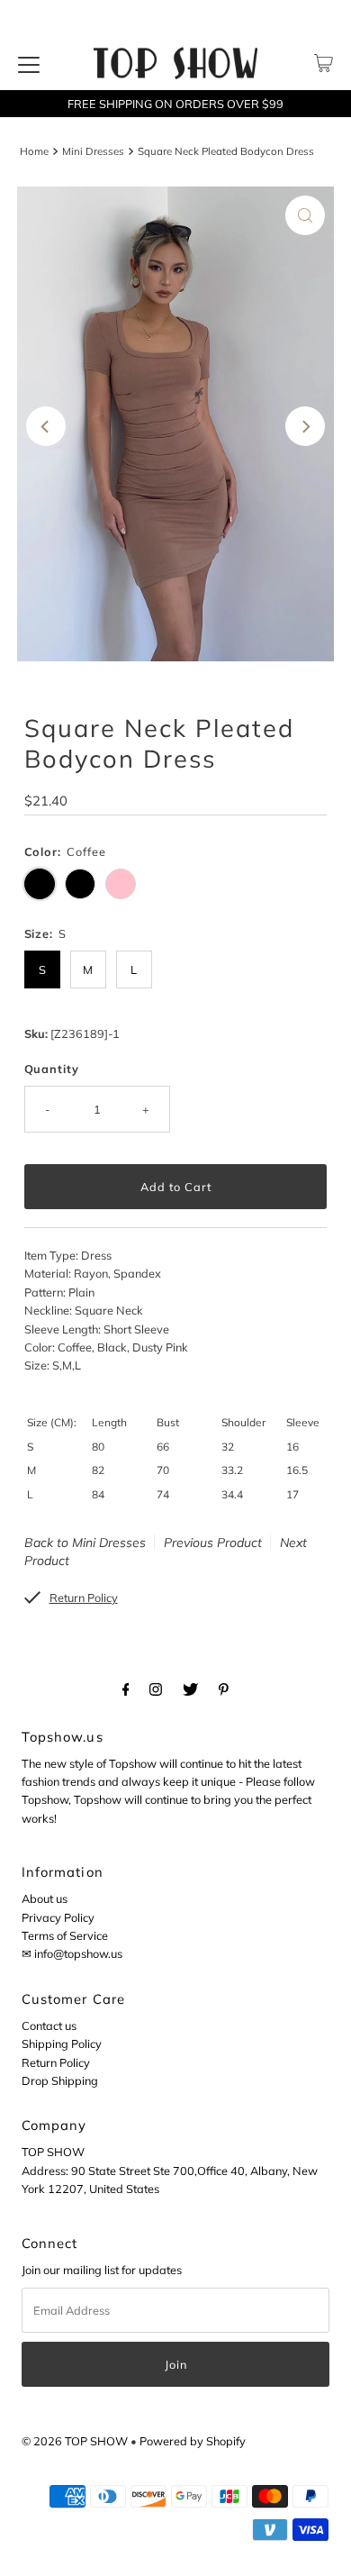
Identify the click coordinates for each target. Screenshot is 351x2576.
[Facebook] (126, 1689)
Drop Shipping (60, 2080)
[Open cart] (324, 63)
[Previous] (46, 426)
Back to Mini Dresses (85, 1543)
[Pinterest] (224, 1689)
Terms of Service (65, 1935)
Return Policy (56, 2062)
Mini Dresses (93, 151)
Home (34, 151)
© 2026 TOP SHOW (75, 2441)
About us (45, 1898)
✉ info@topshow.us (72, 1953)
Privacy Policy (58, 1917)
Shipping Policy (62, 2044)
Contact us (49, 2025)
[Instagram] (156, 1689)
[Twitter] (190, 1689)
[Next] (305, 426)
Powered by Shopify (193, 2441)
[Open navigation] (29, 63)
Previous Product (213, 1543)
